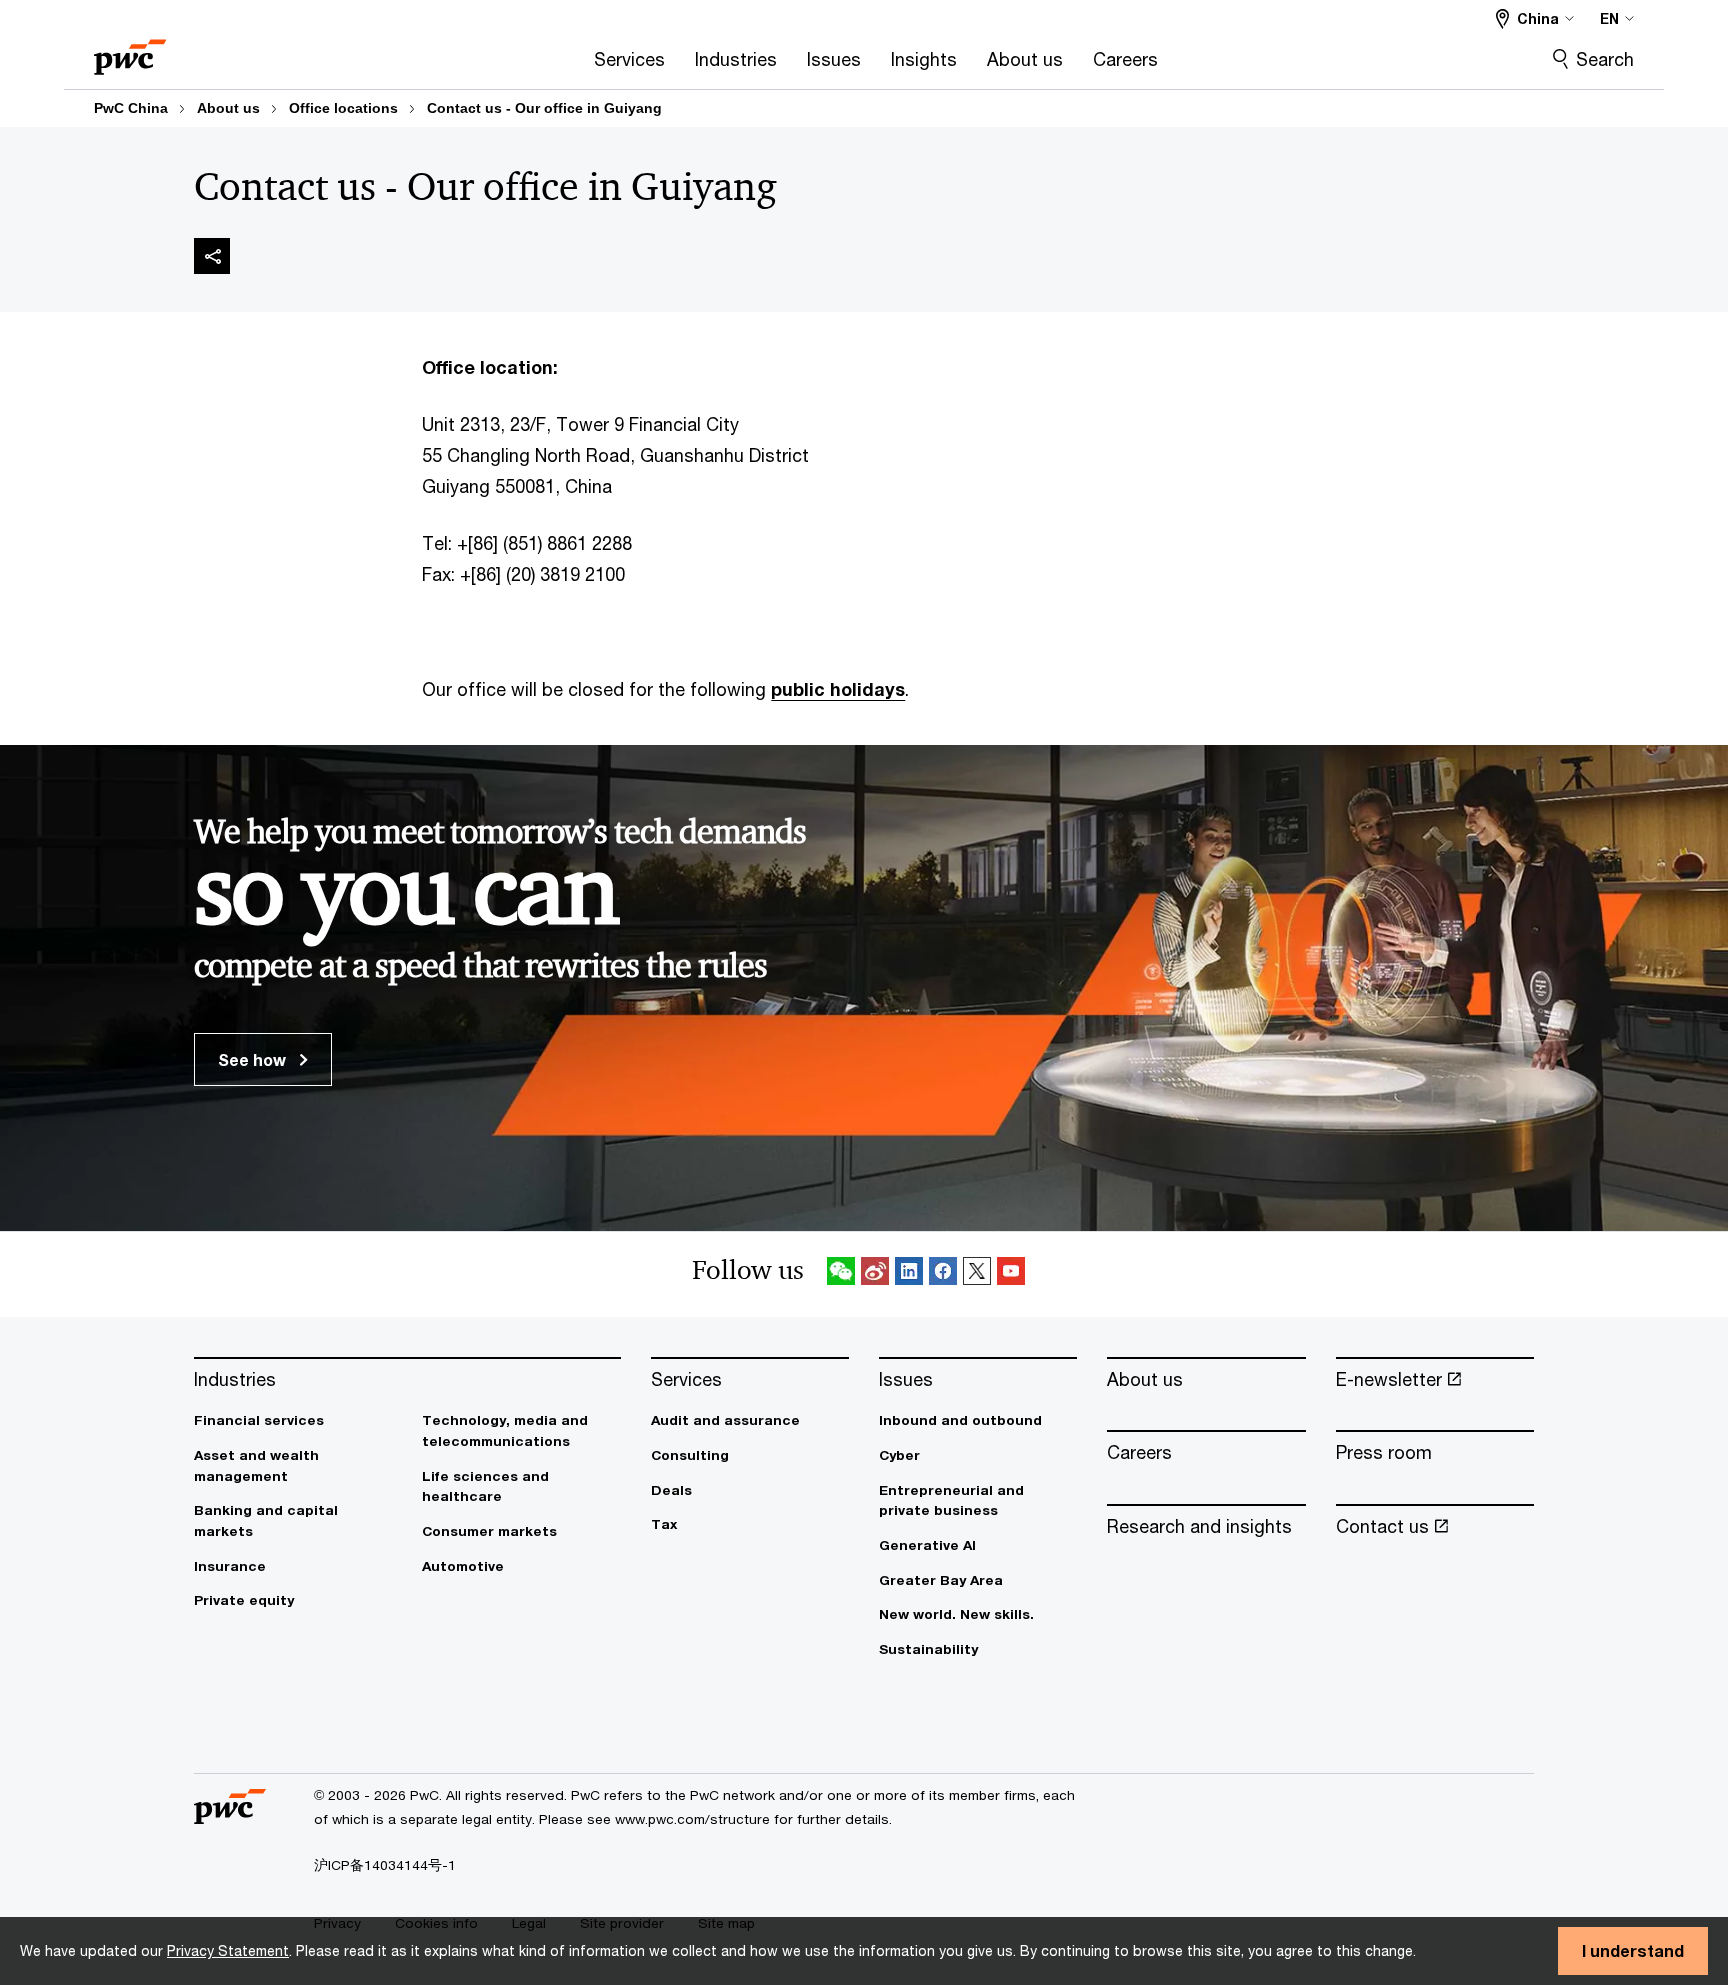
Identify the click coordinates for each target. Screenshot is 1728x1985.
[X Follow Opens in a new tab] (977, 1274)
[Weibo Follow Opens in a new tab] (875, 1274)
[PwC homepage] (130, 50)
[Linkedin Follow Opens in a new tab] (909, 1274)
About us (228, 108)
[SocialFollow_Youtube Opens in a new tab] (1011, 1274)
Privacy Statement (228, 1950)
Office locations (343, 108)
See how (254, 1059)
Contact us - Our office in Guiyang (544, 108)
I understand (1633, 1950)
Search (1605, 59)
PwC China (131, 108)
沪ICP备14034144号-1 (385, 1865)
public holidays (838, 689)
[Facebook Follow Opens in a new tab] (943, 1274)
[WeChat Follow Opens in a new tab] (841, 1274)
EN (1609, 18)
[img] (212, 256)
